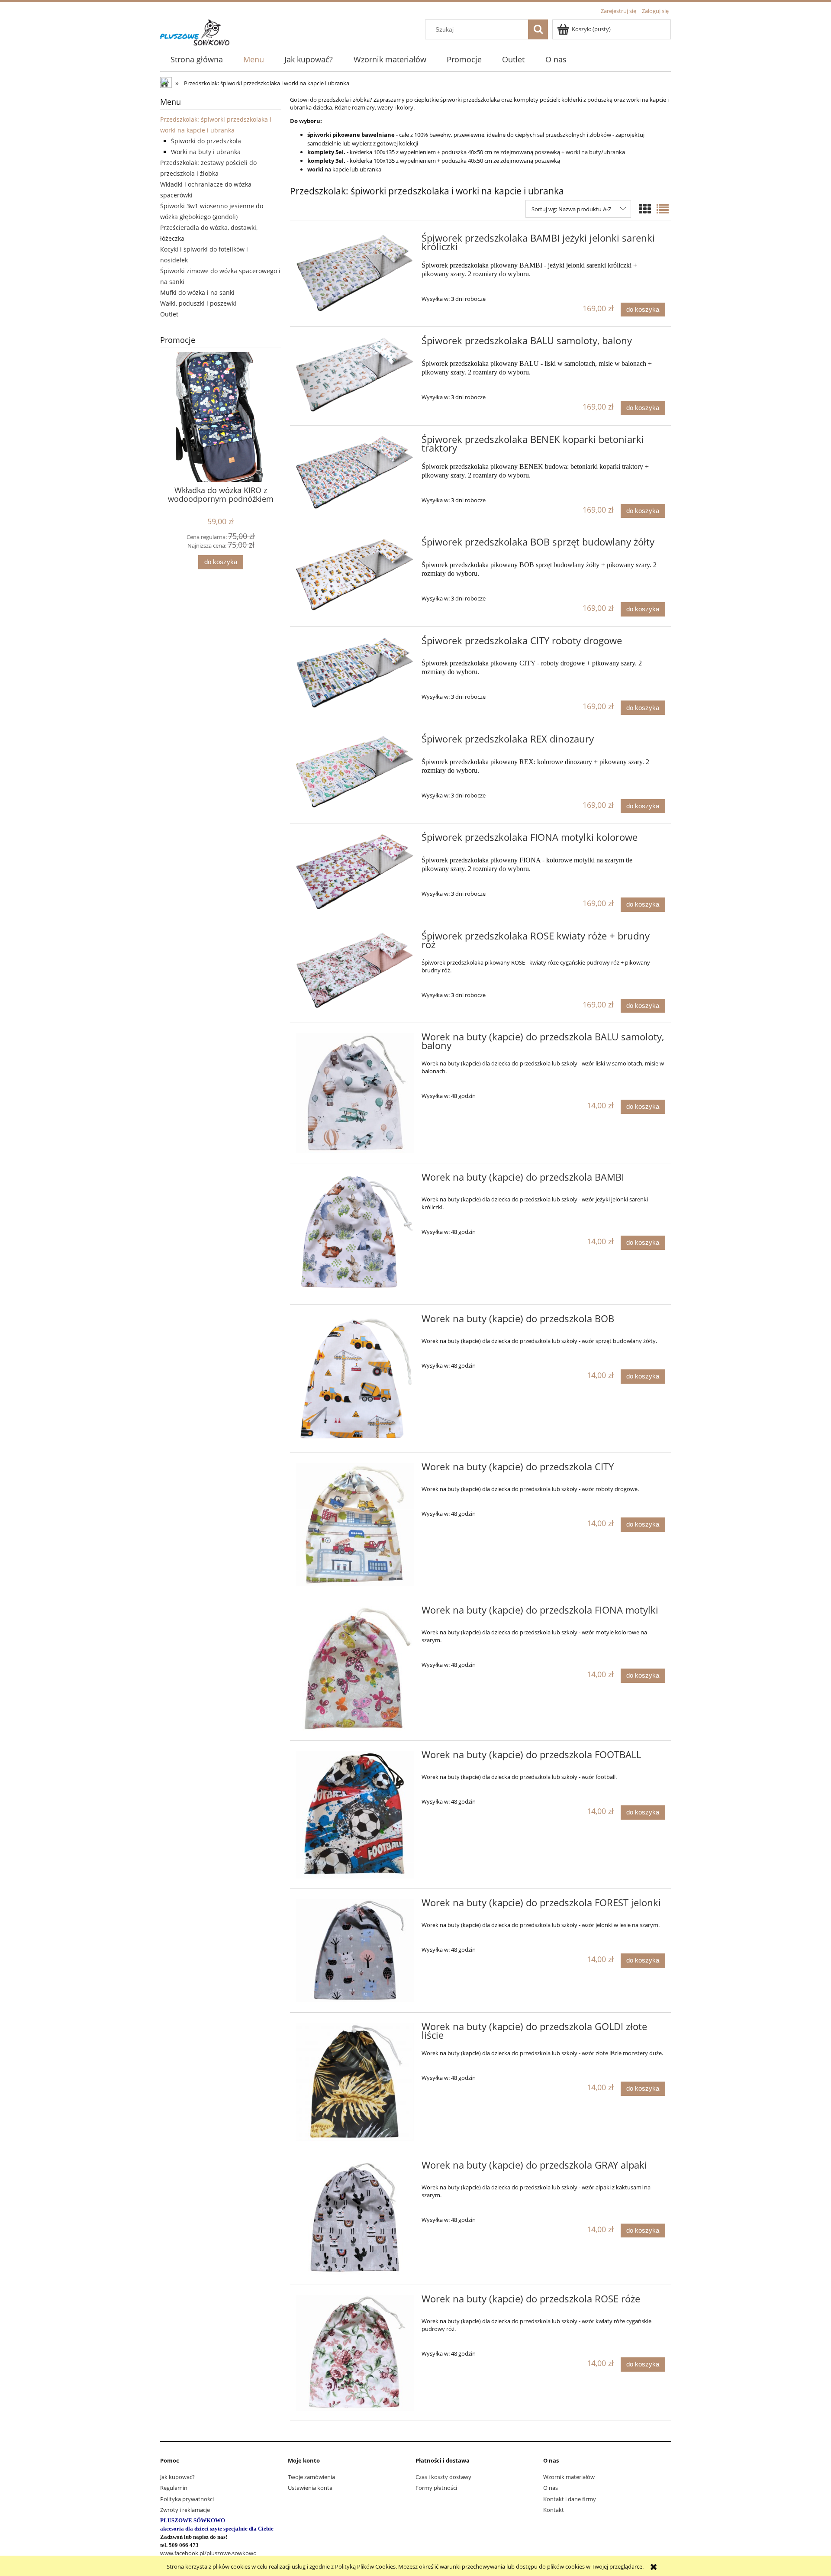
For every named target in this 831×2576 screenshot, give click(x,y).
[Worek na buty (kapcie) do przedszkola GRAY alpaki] (355, 2218)
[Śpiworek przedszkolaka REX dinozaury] (355, 772)
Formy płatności (436, 2488)
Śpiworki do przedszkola (206, 141)
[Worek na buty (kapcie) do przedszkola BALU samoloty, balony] (355, 1093)
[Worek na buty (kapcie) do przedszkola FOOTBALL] (355, 1815)
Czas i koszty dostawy (443, 2477)
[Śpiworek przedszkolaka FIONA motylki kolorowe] (355, 871)
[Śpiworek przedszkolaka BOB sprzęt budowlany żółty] (355, 575)
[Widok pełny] (663, 209)
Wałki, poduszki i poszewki (198, 303)
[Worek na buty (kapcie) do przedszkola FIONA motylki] (355, 1668)
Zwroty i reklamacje (185, 2510)
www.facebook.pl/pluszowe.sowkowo (208, 2553)
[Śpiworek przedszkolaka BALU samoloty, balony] (355, 374)
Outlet (169, 314)
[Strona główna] (195, 31)
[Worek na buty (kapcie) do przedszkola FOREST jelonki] (355, 1951)
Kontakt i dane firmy (570, 2499)
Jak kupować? (177, 2477)
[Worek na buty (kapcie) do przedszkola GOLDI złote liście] (355, 2082)
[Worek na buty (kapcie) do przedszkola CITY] (355, 1524)
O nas (551, 2488)
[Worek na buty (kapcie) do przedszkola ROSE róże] (355, 2353)
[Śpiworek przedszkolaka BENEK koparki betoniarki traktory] (355, 472)
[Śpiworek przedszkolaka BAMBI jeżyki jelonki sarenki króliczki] (355, 273)
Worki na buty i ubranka (206, 152)
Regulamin (174, 2488)
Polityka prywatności (187, 2499)
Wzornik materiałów (569, 2477)
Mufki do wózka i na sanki (197, 292)
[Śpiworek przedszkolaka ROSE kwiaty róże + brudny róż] (355, 970)
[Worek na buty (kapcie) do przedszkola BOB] (355, 1379)
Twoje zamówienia (311, 2477)
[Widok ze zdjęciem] (645, 209)
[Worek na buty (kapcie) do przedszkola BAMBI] (355, 1234)
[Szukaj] (538, 29)
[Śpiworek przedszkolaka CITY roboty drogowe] (355, 672)
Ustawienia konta (310, 2488)
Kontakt (554, 2510)
